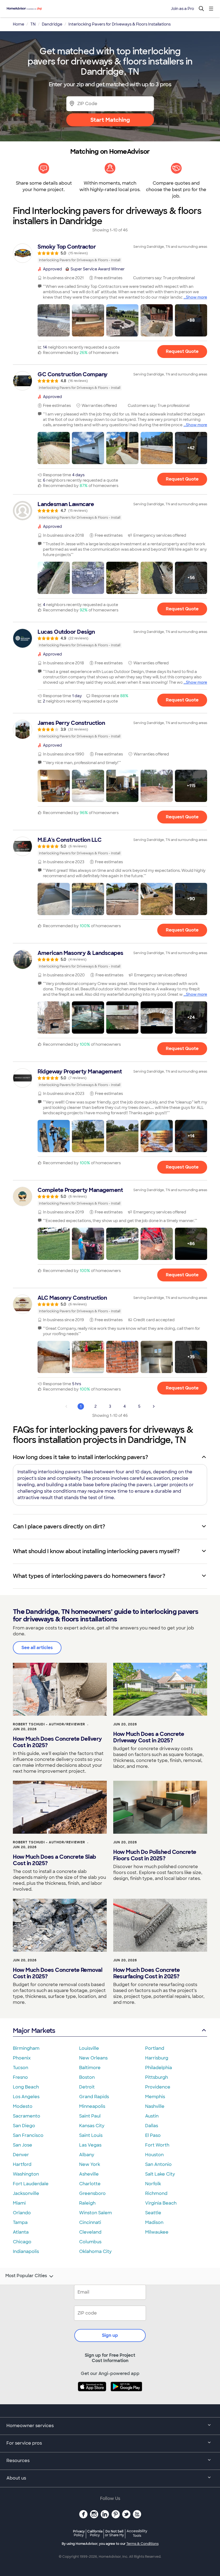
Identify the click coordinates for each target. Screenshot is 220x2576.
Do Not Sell (114, 2533)
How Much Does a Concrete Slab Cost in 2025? (54, 1860)
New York (90, 2164)
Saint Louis (91, 2135)
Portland (155, 2048)
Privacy (79, 2533)
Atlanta (21, 2232)
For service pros (24, 2443)
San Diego (24, 2126)
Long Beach (26, 2087)
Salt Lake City (160, 2174)
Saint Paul (90, 2116)
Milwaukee (157, 2232)
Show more (197, 297)
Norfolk (153, 2184)
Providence (158, 2087)
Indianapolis (26, 2251)
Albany (87, 2155)
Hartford (22, 2164)
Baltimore (90, 2068)
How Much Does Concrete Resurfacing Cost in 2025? (146, 1973)
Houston (154, 2155)
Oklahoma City (95, 2251)
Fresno (20, 2077)
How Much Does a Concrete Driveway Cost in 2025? (149, 1737)
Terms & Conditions (142, 2544)
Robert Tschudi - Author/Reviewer (49, 1724)
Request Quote (182, 351)
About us (16, 2478)
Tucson (21, 2068)
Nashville (155, 2106)
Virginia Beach (161, 2203)
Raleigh (87, 2203)
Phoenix (22, 2058)
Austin (152, 2116)
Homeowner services (30, 2426)
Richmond (156, 2193)
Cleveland (90, 2232)
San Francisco (28, 2135)
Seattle (153, 2213)
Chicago (22, 2242)
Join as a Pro (182, 9)
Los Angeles (26, 2097)
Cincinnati (90, 2222)
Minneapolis (92, 2106)
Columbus (90, 2242)
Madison (154, 2222)
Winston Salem (96, 2213)
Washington (26, 2174)
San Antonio (158, 2164)
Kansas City (92, 2126)
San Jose (23, 2145)
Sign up (110, 2335)
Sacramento (27, 2116)
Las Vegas (90, 2145)
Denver (21, 2155)
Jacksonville (26, 2193)
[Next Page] (154, 1406)
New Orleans (93, 2058)
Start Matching (110, 120)
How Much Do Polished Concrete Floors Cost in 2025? (155, 1855)
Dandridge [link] (52, 24)
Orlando (22, 2213)
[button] (54, 320)
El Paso (153, 2135)
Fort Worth (157, 2145)
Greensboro (92, 2193)
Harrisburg (157, 2058)
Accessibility (137, 2534)
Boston (87, 2077)
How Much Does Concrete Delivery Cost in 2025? (57, 1742)
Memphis (155, 2097)
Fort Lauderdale (31, 2184)
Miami (19, 2203)
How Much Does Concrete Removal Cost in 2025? (58, 1973)
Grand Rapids (94, 2097)
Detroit (87, 2087)
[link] (110, 253)
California (95, 2533)
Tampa (20, 2222)
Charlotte (90, 2184)
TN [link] (33, 24)
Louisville (89, 2048)
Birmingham (26, 2048)
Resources (18, 2461)
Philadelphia (159, 2068)
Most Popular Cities (26, 2276)
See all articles (37, 1648)
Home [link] (19, 24)
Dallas (152, 2126)
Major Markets (34, 2031)
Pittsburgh (157, 2077)
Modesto (23, 2106)
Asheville (89, 2174)
